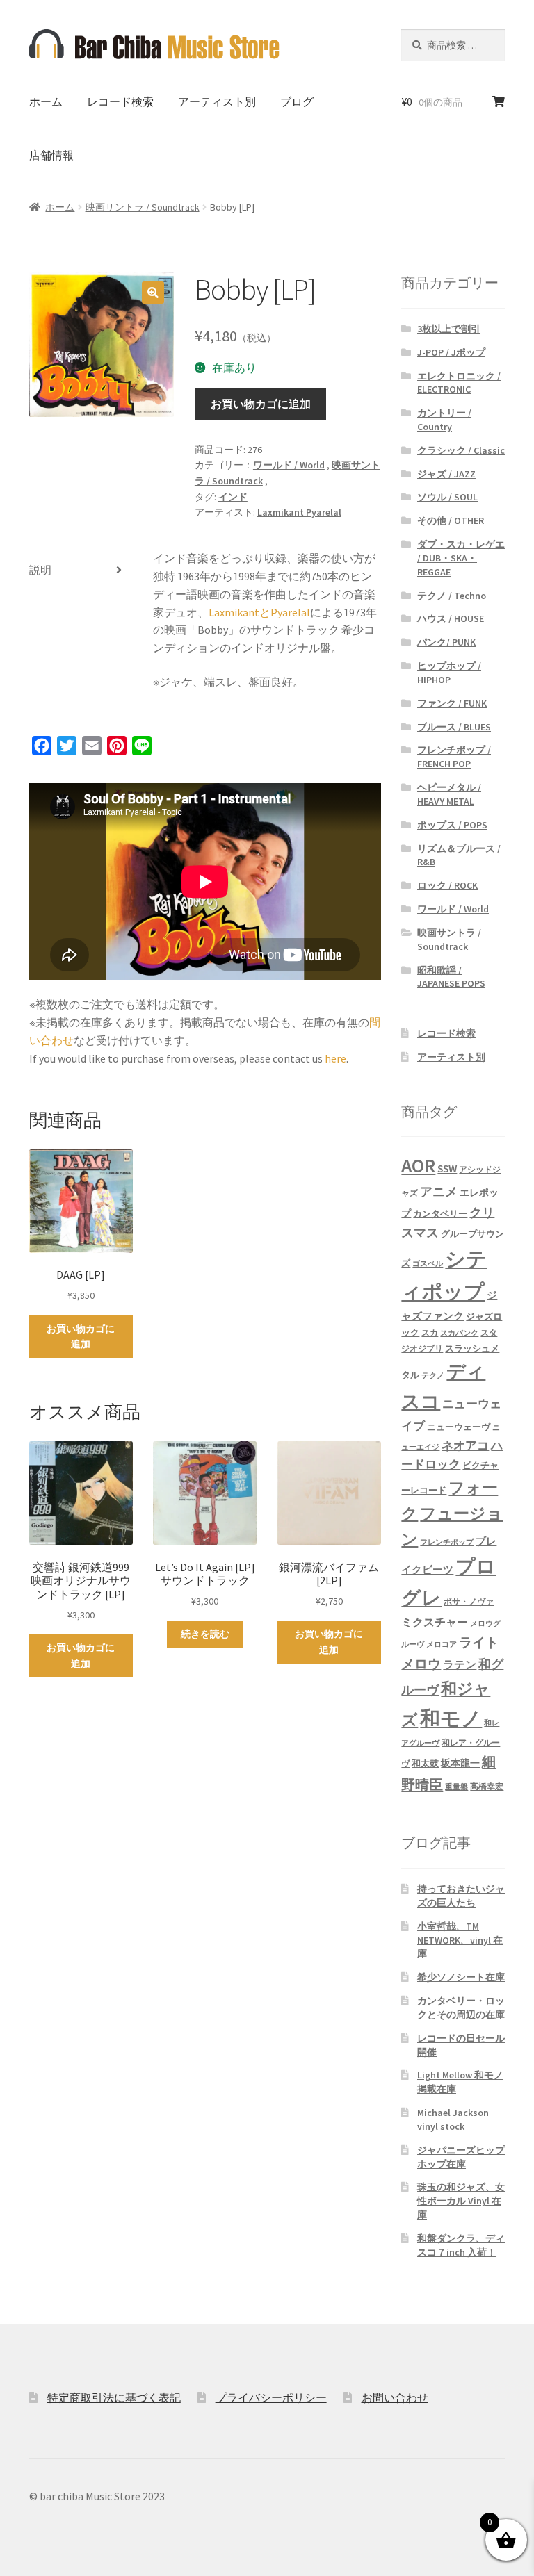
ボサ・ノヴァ (469, 1601)
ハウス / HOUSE (451, 618)
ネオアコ (465, 1445)
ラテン (460, 1665)
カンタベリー (440, 1214)
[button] (153, 293)
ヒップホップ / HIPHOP (449, 673)
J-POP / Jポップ (451, 352)
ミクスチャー (435, 1622)
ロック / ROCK (447, 885)
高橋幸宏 (487, 1786)
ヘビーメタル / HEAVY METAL (449, 794)
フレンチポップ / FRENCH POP (454, 757)
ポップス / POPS (452, 825)
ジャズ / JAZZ (446, 474)
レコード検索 (120, 101)
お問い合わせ (395, 2397)
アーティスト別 (217, 101)
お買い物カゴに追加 (261, 404)
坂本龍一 (460, 1763)
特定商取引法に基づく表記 (114, 2397)
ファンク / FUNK (452, 703)
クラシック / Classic (461, 450)
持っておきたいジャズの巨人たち (461, 1896)
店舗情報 (51, 155)
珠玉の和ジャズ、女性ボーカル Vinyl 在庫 (461, 2201)
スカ (430, 1333)
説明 (40, 570)
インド (233, 497)
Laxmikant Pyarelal (299, 512)
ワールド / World (289, 465)
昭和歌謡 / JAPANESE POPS (451, 977)
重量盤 (456, 1787)
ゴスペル (428, 1264)
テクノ (433, 1376)
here (335, 1058)
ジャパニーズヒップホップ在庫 (461, 2157)
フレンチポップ (447, 1542)
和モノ (451, 1718)
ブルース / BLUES (454, 727)
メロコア (442, 1644)
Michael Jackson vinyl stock (453, 2119)
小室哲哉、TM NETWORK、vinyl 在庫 (460, 1940)
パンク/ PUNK (446, 642)
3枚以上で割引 (449, 329)
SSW (447, 1168)
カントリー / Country (444, 420)
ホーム (46, 101)
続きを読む (205, 1634)
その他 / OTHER (451, 520)
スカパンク (459, 1333)
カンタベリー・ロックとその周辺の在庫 (461, 2008)
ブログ (297, 101)
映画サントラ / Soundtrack (143, 207)
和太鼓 (425, 1763)
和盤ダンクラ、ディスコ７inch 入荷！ (461, 2245)
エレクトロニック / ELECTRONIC (459, 383)
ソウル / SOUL (447, 497)
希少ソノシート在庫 (461, 1977)
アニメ (439, 1191)
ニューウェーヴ (459, 1427)
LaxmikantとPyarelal (259, 612)
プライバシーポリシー (271, 2397)
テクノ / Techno (452, 596)
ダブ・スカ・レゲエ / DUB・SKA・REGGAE (461, 558)
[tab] (81, 571)
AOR (418, 1166)
